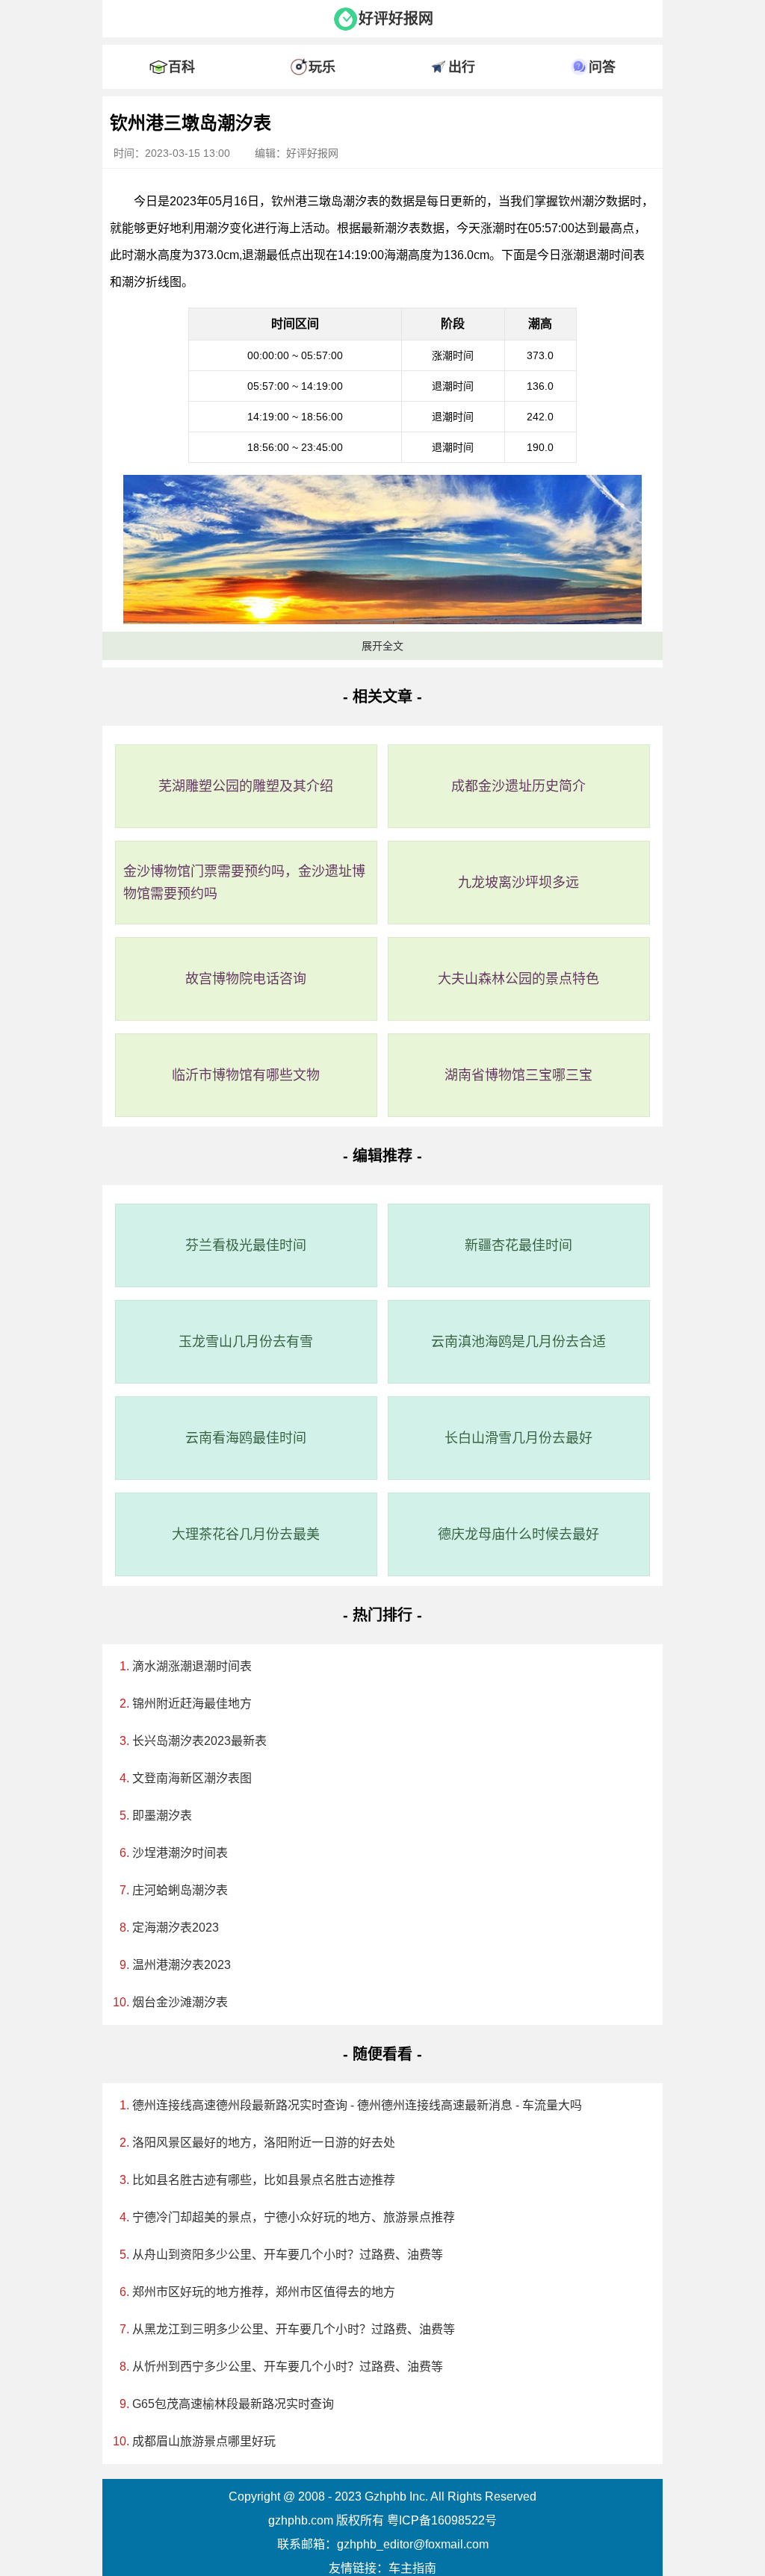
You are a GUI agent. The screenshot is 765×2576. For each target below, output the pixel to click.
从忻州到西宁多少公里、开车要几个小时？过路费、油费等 (288, 2367)
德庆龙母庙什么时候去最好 (518, 1534)
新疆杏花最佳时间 (518, 1245)
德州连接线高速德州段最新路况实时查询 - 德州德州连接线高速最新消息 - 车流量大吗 (357, 2105)
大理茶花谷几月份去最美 (246, 1534)
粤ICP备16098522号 (442, 2520)
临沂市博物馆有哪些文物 (246, 1075)
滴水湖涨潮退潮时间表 (192, 1666)
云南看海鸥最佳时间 (246, 1438)
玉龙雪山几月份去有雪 (246, 1342)
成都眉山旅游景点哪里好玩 (204, 2441)
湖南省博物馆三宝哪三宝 (518, 1075)
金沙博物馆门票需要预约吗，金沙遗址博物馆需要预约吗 (244, 883)
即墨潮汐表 (162, 1816)
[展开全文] (382, 100)
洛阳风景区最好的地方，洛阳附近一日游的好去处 (264, 2143)
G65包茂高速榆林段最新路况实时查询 (233, 2404)
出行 (462, 67)
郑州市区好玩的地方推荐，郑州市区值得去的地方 (264, 2292)
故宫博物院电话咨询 (246, 979)
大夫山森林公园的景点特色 (518, 979)
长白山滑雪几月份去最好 (518, 1438)
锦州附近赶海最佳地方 (192, 1704)
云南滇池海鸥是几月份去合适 (518, 1342)
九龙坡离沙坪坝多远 (518, 883)
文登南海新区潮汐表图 (192, 1778)
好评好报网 (396, 19)
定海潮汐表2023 (176, 1928)
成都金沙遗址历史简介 (518, 786)
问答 (602, 67)
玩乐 (322, 67)
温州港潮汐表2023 (182, 1965)
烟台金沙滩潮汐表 (180, 2002)
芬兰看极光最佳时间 (246, 1245)
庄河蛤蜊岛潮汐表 (180, 1890)
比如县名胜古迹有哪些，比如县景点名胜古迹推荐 (264, 2180)
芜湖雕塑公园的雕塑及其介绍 (246, 786)
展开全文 (382, 646)
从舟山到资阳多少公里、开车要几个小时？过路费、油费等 (288, 2255)
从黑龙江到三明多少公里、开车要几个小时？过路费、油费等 (294, 2329)
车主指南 (412, 2568)
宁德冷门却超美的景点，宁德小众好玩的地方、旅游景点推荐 (294, 2217)
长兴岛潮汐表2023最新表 (199, 1741)
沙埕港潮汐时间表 (180, 1853)
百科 (182, 67)
